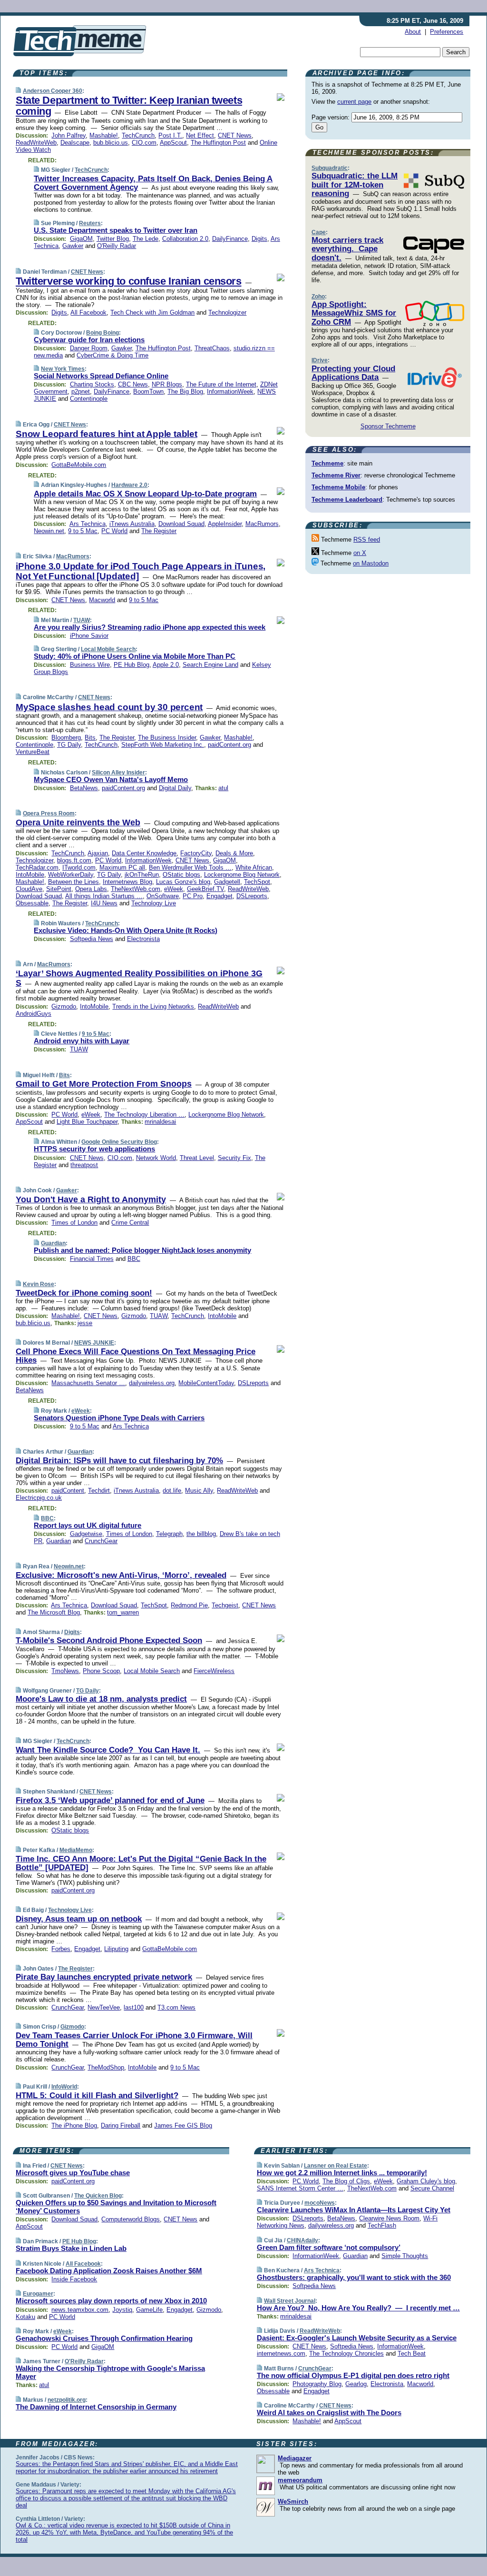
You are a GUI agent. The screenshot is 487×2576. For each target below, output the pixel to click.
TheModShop (106, 2067)
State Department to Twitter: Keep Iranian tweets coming (129, 106)
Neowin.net (49, 531)
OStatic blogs (181, 875)
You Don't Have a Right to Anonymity (91, 1199)
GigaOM (81, 239)
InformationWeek (230, 391)
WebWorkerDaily (71, 875)
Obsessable (32, 903)
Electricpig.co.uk (39, 1498)
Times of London (74, 1223)
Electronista (143, 939)
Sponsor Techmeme (388, 426)
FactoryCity (196, 853)
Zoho (318, 297)
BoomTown (148, 391)
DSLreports (252, 896)
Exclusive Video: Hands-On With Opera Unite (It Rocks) (126, 930)
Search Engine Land (210, 665)
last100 (134, 2007)
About (413, 32)
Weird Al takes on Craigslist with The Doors (329, 2413)
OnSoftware (163, 896)
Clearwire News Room (389, 2218)
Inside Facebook (74, 2279)
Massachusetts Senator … (88, 1383)
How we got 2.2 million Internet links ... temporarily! (342, 2173)
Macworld (102, 600)
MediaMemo (76, 1850)
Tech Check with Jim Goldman (152, 312)
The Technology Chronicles (346, 2353)
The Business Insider (167, 738)
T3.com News (176, 2007)
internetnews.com (281, 2353)
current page (354, 102)
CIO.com (144, 143)
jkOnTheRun (142, 875)
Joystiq (122, 2310)
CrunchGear (101, 1541)
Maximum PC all (122, 867)
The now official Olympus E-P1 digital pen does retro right (353, 2375)
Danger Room (89, 348)
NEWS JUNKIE (94, 1343)
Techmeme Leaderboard (347, 500)
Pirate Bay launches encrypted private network (104, 1977)
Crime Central (130, 1223)
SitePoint (59, 889)
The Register (159, 531)
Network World (156, 1158)
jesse (85, 1323)
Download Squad (181, 524)
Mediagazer (295, 2458)
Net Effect (200, 135)
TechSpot (257, 882)
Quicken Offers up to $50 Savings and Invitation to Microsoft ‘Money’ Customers (116, 2207)
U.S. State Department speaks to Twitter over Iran (116, 230)
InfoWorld (64, 2087)
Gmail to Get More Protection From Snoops (104, 1084)
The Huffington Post (218, 143)
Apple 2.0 (166, 665)
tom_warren (123, 1612)
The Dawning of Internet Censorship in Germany (96, 2407)
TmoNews (65, 1671)
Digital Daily (175, 788)
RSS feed (367, 540)
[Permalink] (18, 91)
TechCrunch (138, 135)
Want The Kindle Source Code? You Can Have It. (108, 1750)
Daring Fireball (121, 2125)
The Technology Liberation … (144, 1115)
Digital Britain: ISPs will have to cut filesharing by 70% (119, 1461)
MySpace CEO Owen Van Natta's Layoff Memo (111, 779)
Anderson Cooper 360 (53, 91)
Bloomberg (66, 738)
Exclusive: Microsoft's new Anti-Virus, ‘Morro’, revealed (121, 1575)
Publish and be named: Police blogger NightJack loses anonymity (142, 1250)
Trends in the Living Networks (153, 1006)
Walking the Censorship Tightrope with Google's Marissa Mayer (110, 2372)
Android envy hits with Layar (82, 1041)
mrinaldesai (160, 1122)
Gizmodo (64, 1006)
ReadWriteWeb (36, 143)
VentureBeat (33, 752)
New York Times (63, 369)
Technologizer (227, 312)
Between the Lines (73, 882)
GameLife (149, 2310)
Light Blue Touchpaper (87, 1122)
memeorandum (300, 2480)
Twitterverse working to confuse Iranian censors (129, 281)
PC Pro (193, 896)
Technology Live (154, 903)
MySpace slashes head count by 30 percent (109, 707)
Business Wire (90, 665)
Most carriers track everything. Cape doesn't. (347, 249)
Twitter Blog (113, 239)
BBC (134, 1259)
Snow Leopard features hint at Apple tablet (107, 434)
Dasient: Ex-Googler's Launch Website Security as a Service (357, 2338)
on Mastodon (371, 563)
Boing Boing (102, 333)
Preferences (447, 32)
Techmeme (327, 463)
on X (360, 553)
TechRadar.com (37, 867)
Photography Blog (317, 2384)
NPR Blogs (167, 384)
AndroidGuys (34, 1014)
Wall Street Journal (290, 2301)
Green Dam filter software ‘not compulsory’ (329, 2247)
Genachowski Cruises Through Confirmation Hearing (104, 2338)
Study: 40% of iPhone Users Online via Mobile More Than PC (135, 656)
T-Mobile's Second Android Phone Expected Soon (109, 1640)
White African (254, 867)
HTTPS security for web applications (94, 1149)
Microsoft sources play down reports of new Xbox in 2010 (111, 2301)
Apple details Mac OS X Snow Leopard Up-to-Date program (145, 494)
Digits (259, 239)
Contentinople (89, 399)
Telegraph (169, 1534)
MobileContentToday (206, 1383)
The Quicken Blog (98, 2196)
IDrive (320, 360)
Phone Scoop (101, 1671)
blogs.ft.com (74, 860)
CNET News (235, 135)
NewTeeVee (104, 2007)
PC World (114, 531)
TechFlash (382, 2225)
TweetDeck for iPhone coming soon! (84, 1293)
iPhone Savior (89, 636)
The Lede (146, 239)
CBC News (133, 384)
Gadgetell (227, 882)
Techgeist (225, 1605)
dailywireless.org (152, 1383)
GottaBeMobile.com (79, 465)
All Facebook (88, 312)
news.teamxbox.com (80, 2310)
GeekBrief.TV (205, 889)
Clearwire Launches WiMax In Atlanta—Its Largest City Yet (354, 2210)
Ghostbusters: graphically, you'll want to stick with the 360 (354, 2277)
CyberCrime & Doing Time (112, 355)
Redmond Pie (189, 1605)
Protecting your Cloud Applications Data (353, 373)
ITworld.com (79, 867)
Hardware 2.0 (129, 485)
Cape (319, 232)
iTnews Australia (132, 524)
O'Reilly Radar (117, 246)
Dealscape (75, 143)
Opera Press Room (49, 813)
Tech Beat (412, 2353)
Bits (90, 738)
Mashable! (104, 135)
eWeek (174, 889)
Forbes (61, 1949)
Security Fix (234, 1158)
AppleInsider (225, 524)
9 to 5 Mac (83, 531)
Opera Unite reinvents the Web (78, 822)
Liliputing (116, 1949)
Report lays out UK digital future (88, 1525)
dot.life (172, 1491)
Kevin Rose (39, 1284)
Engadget (219, 896)
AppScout (173, 143)
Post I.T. (170, 135)
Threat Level (197, 1158)
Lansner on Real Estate (336, 2166)
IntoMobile (30, 875)
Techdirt (99, 1491)
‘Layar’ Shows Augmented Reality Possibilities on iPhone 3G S (139, 978)
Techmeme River (336, 475)
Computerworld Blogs (131, 2219)
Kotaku (25, 2317)
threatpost (84, 1165)
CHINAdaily (302, 2240)
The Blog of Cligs (346, 2181)
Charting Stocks (92, 384)
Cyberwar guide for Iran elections (89, 340)
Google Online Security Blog (119, 1142)
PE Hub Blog (131, 665)
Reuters (90, 223)
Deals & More (234, 853)
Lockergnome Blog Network (242, 875)
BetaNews (84, 788)
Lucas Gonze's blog (183, 882)
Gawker (73, 246)
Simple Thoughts (405, 2256)
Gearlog (356, 2384)
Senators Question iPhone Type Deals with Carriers (119, 1418)
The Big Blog (185, 391)
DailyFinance (230, 239)
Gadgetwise (86, 1534)
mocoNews (320, 2203)
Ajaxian (98, 853)
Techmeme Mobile (338, 487)
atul (223, 788)
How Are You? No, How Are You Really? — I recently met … (358, 2308)
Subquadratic (330, 168)
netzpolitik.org (67, 2400)
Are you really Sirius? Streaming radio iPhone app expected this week (150, 627)
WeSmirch (293, 2502)
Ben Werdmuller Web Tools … (190, 867)
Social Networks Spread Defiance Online (101, 376)
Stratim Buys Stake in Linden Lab (71, 2248)
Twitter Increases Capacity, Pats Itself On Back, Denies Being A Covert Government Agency (153, 183)
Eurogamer (38, 2294)
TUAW (82, 620)
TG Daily (69, 745)
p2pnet (81, 391)
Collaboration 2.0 (185, 239)
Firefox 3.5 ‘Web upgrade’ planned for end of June (110, 1800)
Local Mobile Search (108, 649)
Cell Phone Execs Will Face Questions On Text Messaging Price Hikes (136, 1356)
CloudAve (29, 889)
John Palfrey (68, 135)
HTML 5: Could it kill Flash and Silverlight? (97, 2095)
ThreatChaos (212, 348)
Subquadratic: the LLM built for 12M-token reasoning (355, 185)
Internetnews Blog (127, 882)
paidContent (68, 1491)
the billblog (201, 1534)
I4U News (104, 903)
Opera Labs (91, 889)
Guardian (53, 1243)
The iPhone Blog (74, 2125)
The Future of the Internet (221, 384)
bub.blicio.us (111, 143)
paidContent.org (229, 745)
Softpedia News (92, 939)
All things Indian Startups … (104, 896)
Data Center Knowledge (144, 853)
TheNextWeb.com (136, 889)
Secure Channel (432, 2188)
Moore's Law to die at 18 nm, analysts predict (101, 1699)
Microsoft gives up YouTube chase (73, 2173)
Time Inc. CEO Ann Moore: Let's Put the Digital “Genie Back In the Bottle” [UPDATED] (141, 1863)
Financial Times (92, 1259)
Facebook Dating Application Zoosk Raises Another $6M (109, 2271)
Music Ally (199, 1491)
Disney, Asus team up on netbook (79, 1919)
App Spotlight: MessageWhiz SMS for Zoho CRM (354, 313)
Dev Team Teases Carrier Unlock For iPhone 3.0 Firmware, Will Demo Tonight (134, 2040)
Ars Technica (88, 524)
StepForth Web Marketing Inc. (163, 745)
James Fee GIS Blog (183, 2125)
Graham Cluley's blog (426, 2181)
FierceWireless (214, 1671)
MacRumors (262, 524)
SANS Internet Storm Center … (300, 2188)
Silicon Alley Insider (118, 773)
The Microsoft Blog (54, 1612)
